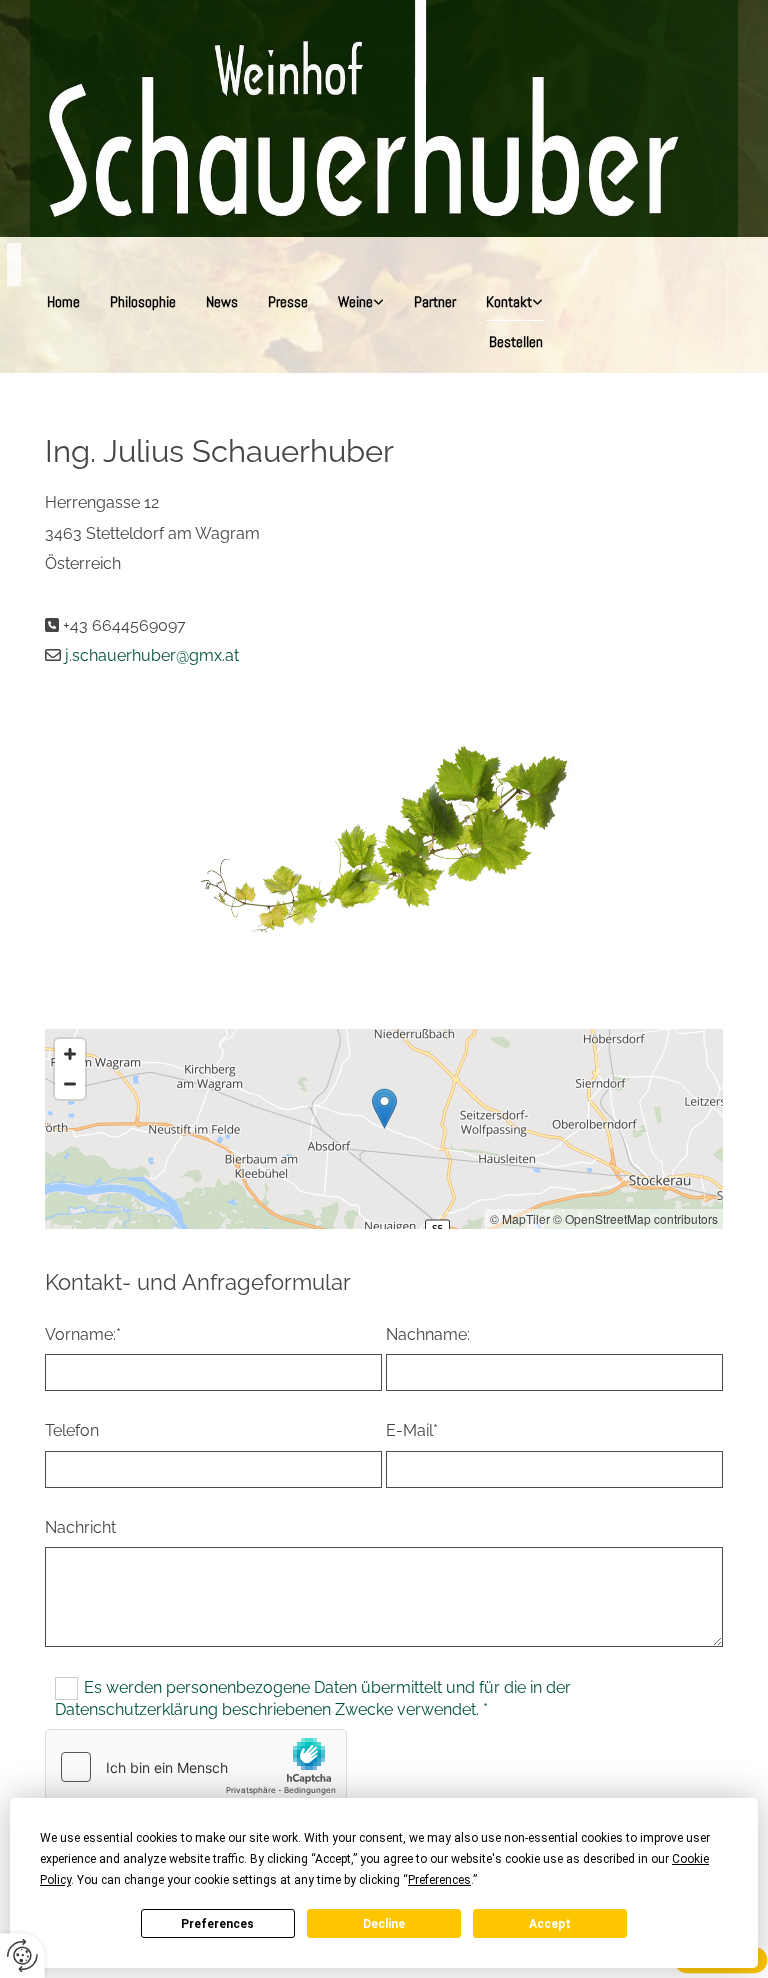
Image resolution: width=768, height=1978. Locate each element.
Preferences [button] (439, 1880)
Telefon (72, 1430)
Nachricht (80, 1527)
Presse (288, 301)
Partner (435, 301)
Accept (550, 1924)
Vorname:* (83, 1334)
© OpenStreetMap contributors (635, 1218)
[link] (361, 301)
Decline (384, 1924)
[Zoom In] (70, 1054)
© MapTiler (520, 1218)
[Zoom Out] (70, 1084)
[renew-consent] (22, 1955)
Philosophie (143, 301)
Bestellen (516, 341)
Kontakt (509, 301)
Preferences (217, 1924)
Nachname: (428, 1334)
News (222, 301)
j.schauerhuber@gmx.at (152, 655)
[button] (384, 1108)
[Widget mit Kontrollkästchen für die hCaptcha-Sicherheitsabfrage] (196, 1767)
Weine (355, 301)
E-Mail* (412, 1430)
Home (63, 301)
